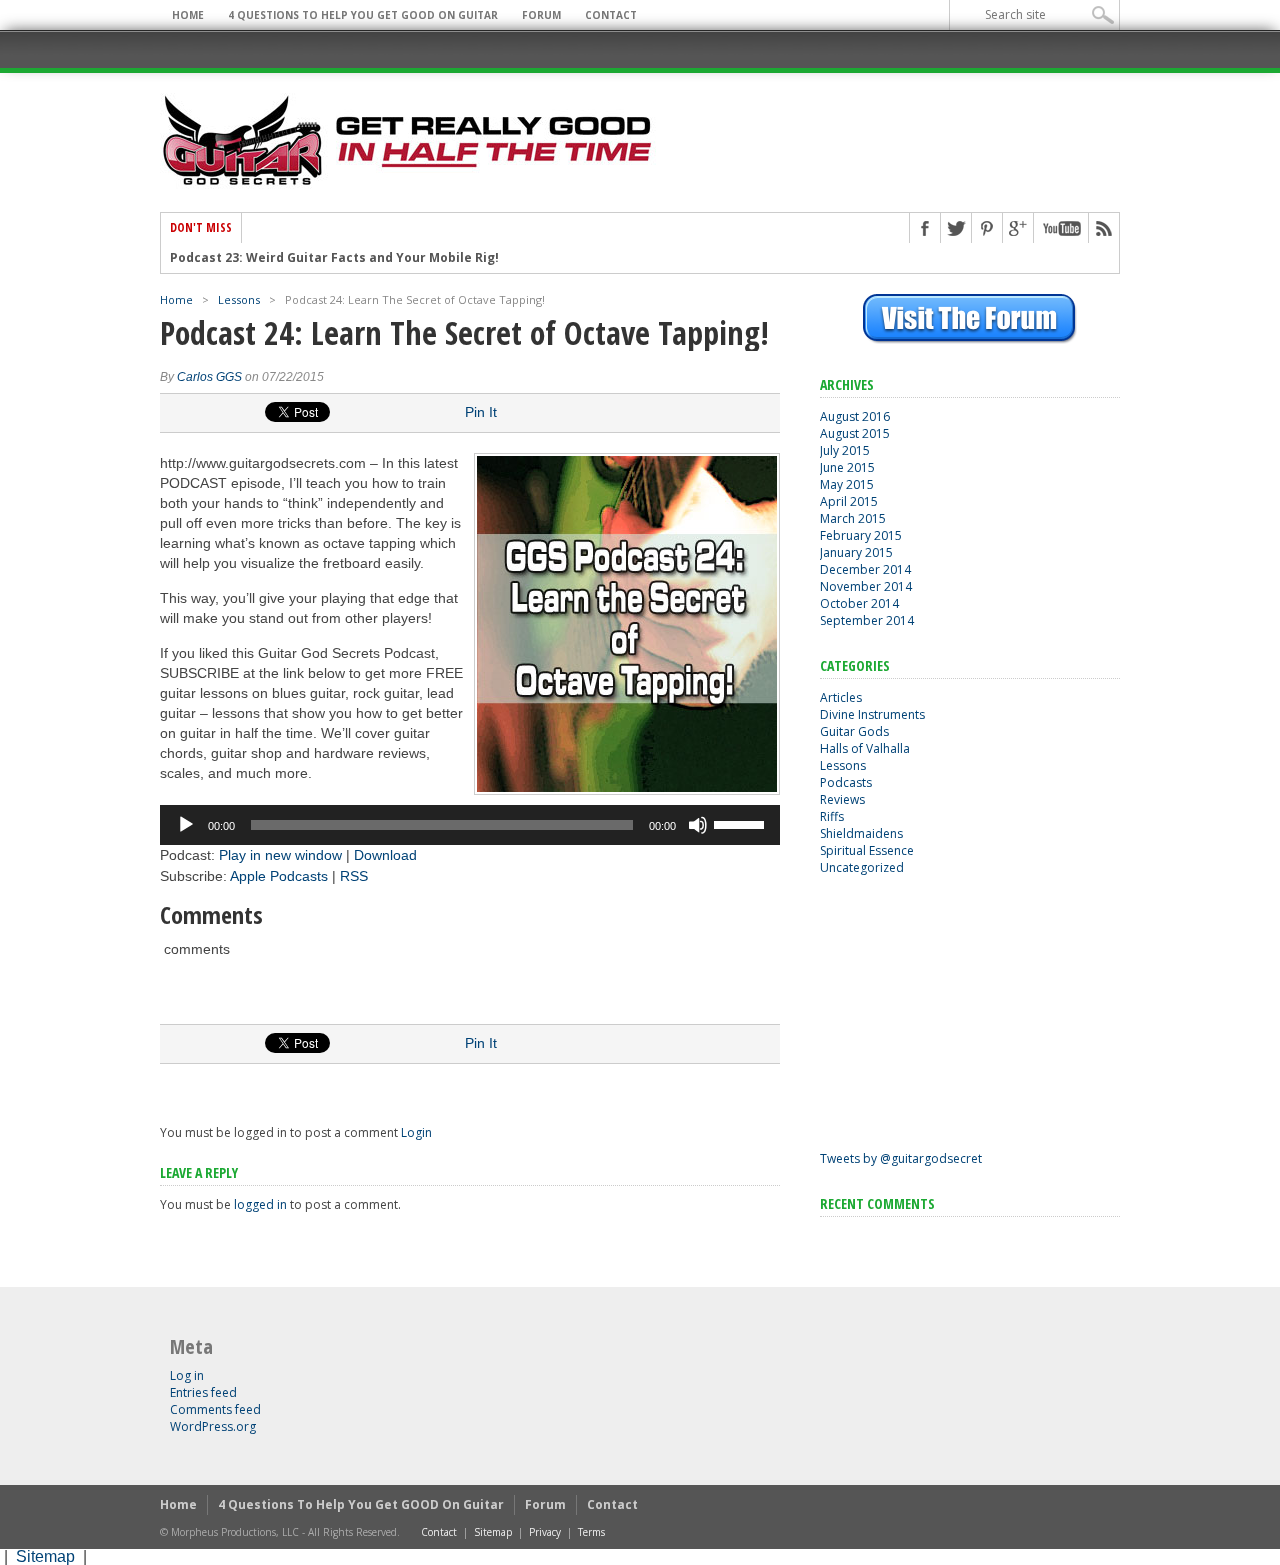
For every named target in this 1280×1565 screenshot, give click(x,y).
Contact (611, 15)
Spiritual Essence (867, 850)
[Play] (186, 825)
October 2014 (859, 603)
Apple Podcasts (279, 876)
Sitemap (493, 1532)
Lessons (239, 299)
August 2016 (855, 416)
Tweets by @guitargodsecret (901, 1158)
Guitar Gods (854, 731)
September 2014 (867, 620)
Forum (541, 15)
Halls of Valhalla (865, 748)
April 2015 (849, 501)
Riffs (832, 816)
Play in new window (280, 855)
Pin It (481, 412)
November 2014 (866, 586)
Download (385, 855)
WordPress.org (213, 1426)
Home (188, 15)
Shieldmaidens (861, 833)
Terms (591, 1532)
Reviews (842, 799)
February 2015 (861, 535)
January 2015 (856, 552)
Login (416, 1132)
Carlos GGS (209, 377)
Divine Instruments (872, 714)
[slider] (742, 823)
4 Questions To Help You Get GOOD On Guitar (363, 15)
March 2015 (853, 518)
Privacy (545, 1532)
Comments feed (215, 1409)
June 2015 (847, 467)
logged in (260, 1204)
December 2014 (865, 569)
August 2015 (855, 433)
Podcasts (846, 782)
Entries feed (203, 1392)
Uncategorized (862, 867)
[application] (470, 825)
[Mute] (698, 825)
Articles (841, 697)
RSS (354, 876)
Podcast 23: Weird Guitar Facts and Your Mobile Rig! (334, 258)
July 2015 (845, 450)
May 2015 (847, 484)
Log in (187, 1375)
